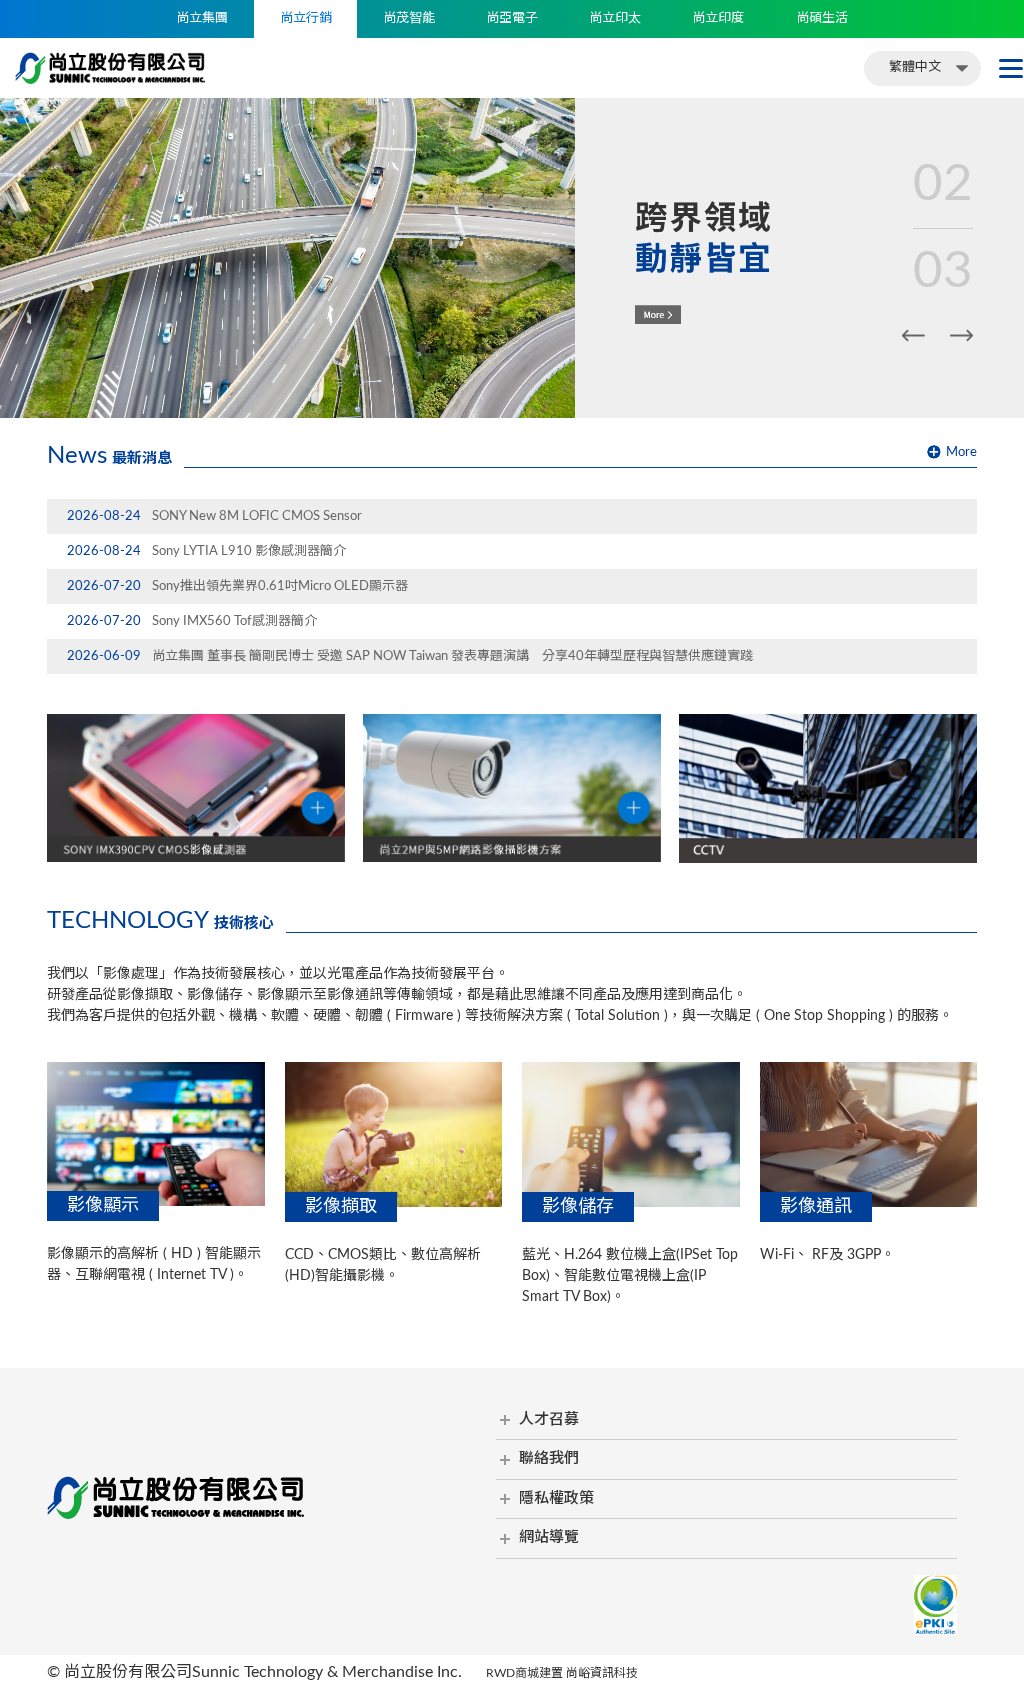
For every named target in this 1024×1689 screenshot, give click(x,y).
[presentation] (913, 335)
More (961, 452)
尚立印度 (718, 18)
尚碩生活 (822, 18)
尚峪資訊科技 (602, 1673)
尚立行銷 (306, 18)
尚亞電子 (512, 18)
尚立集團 (202, 18)
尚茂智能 (409, 18)
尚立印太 (615, 18)
